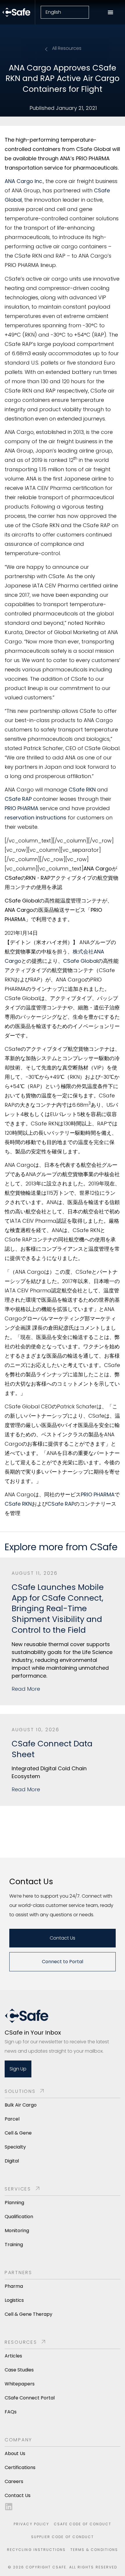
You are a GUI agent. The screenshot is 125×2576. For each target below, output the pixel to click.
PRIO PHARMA (22, 808)
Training (14, 2245)
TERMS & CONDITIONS (94, 2550)
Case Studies (19, 2370)
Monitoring (17, 2231)
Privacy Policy (31, 2524)
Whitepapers (20, 2384)
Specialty (15, 2147)
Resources (21, 2342)
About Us (15, 2453)
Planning (14, 2203)
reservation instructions (35, 818)
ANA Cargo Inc (23, 181)
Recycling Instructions (36, 2550)
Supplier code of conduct (63, 2537)
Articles (13, 2356)
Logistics (14, 2300)
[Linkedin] (9, 2507)
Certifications (20, 2467)
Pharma (14, 2286)
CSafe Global (80, 961)
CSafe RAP (18, 799)
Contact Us (18, 2495)
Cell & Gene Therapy (28, 2314)
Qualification (19, 2217)
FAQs (11, 2412)
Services (18, 2189)
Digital (12, 2161)
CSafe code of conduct (83, 2524)
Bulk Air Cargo (21, 2105)
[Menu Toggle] (110, 12)
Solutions (20, 2091)
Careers (14, 2481)
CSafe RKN (82, 790)
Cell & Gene (18, 2133)
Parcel (12, 2119)
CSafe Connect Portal (30, 2398)
